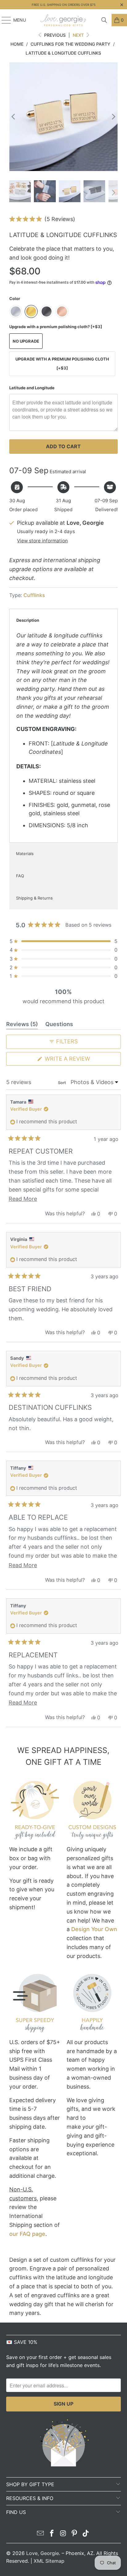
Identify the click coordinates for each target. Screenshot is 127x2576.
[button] (42, 219)
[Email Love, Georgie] (41, 2534)
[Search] (104, 20)
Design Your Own (94, 1929)
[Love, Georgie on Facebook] (52, 2534)
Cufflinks (34, 595)
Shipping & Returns (34, 898)
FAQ (20, 876)
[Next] (113, 117)
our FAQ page (27, 2234)
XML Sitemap (49, 2561)
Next (79, 35)
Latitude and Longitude (32, 388)
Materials (25, 854)
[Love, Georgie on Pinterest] (75, 2534)
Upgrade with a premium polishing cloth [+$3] (62, 363)
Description (28, 620)
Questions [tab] (59, 1025)
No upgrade (26, 341)
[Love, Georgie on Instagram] (63, 2534)
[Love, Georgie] (63, 20)
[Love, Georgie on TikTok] (86, 2534)
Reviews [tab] (22, 1025)
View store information (42, 541)
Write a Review (80, 1060)
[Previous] (14, 117)
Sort (62, 1083)
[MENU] (3, 20)
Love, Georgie (43, 2553)
